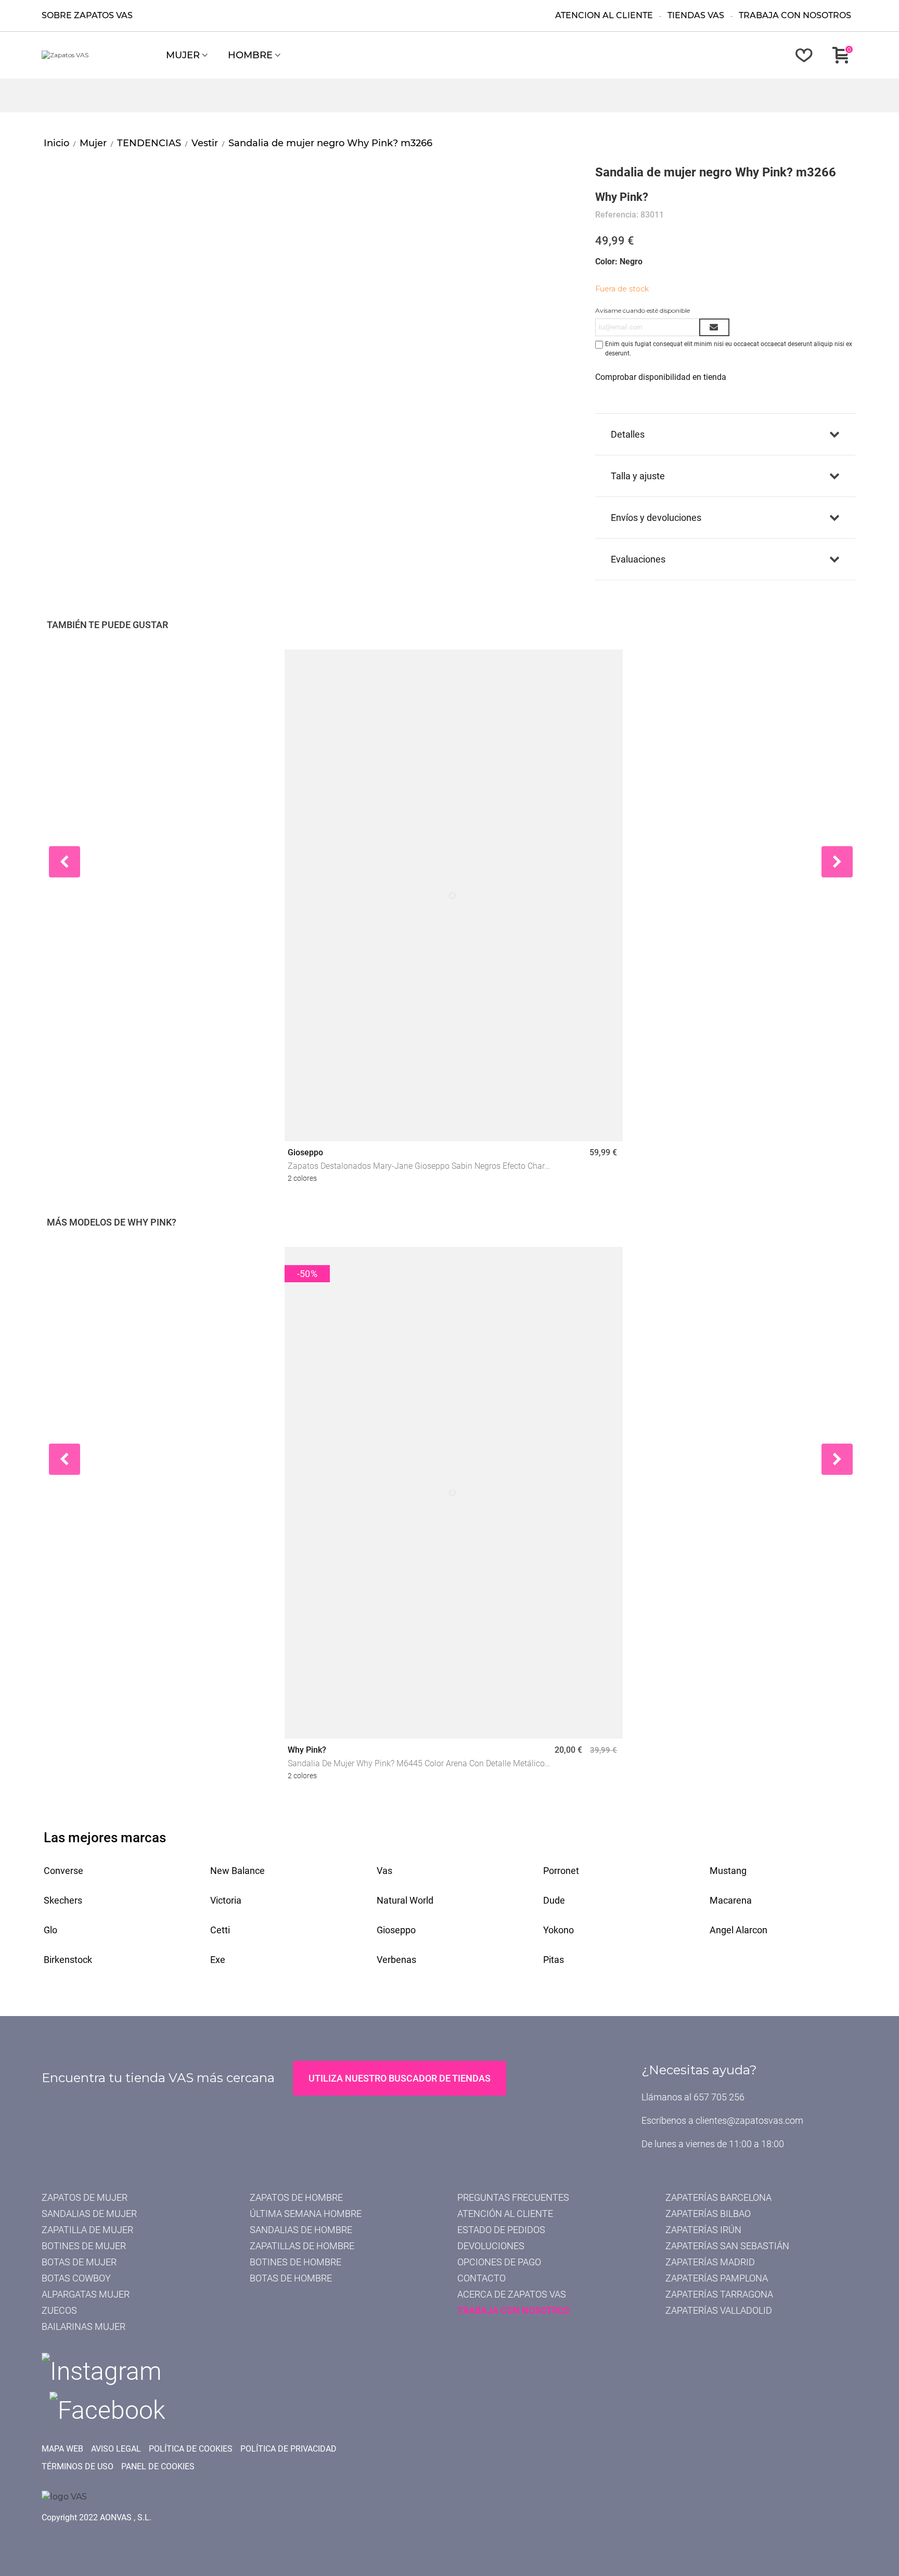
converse (63, 1871)
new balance (237, 1871)
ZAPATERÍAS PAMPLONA (717, 2278)
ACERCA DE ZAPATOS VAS (512, 2294)
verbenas (396, 1960)
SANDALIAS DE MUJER (89, 2214)
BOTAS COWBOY (76, 2278)
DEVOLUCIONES (491, 2246)
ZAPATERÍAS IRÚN (703, 2230)
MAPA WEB (62, 2449)
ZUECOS (59, 2310)
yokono (558, 1930)
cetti (220, 1930)
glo (50, 1930)
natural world (405, 1900)
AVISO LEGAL (116, 2449)
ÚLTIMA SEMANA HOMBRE (306, 2214)
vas (384, 1871)
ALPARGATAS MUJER (86, 2294)
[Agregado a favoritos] (607, 666)
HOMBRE (250, 55)
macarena (731, 1900)
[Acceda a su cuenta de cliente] (778, 55)
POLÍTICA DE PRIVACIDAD (288, 2449)
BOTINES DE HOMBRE (296, 2262)
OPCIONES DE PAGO (499, 2262)
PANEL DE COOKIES (158, 2466)
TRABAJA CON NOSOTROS (513, 2310)
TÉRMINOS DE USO (78, 2466)
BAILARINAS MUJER (84, 2326)
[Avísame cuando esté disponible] (714, 327)
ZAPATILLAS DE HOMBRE (302, 2246)
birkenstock (68, 1960)
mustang (728, 1871)
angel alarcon (739, 1930)
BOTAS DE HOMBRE (291, 2278)
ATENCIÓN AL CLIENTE (505, 2214)
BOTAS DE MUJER (79, 2262)
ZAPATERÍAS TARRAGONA (719, 2294)
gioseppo (396, 1930)
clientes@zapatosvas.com (749, 2120)
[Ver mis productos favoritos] (806, 55)
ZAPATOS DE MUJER (85, 2197)
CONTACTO (481, 2278)
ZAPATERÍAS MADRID (710, 2262)
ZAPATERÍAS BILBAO (708, 2214)
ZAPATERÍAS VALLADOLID (719, 2310)
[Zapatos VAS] (99, 55)
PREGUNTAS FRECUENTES (513, 2197)
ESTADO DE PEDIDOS (501, 2230)
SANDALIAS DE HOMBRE (301, 2230)
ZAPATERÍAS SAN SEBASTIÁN (727, 2246)
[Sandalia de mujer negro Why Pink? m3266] (113, 169)
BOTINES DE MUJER (84, 2246)
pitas (554, 1960)
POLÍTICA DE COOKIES (191, 2449)
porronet (561, 1871)
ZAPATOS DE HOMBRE (296, 2197)
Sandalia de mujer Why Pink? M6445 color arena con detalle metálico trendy (416, 1764)
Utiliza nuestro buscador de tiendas (400, 2078)
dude (554, 1900)
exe (218, 1960)
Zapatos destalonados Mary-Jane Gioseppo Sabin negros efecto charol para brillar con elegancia (420, 1167)
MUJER (183, 55)
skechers (63, 1900)
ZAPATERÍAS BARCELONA (718, 2197)
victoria (226, 1900)
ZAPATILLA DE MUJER (87, 2230)
